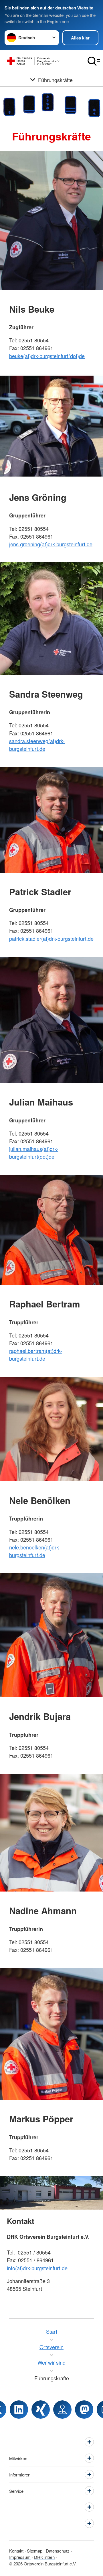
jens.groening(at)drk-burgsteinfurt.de (51, 544)
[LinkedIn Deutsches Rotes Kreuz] (19, 2410)
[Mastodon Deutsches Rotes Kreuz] (84, 2410)
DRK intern (44, 2557)
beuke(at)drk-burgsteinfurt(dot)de (47, 356)
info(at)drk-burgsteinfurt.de (37, 2268)
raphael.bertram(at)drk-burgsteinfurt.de (36, 1355)
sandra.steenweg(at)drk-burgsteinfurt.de (37, 745)
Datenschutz (58, 2551)
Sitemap (35, 2551)
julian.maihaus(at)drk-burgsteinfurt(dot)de (34, 1153)
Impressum (20, 2557)
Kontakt (16, 2551)
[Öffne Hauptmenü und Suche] (94, 61)
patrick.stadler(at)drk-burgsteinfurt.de (51, 938)
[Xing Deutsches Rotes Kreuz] (41, 2410)
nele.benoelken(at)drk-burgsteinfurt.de (35, 1551)
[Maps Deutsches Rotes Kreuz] (62, 2410)
